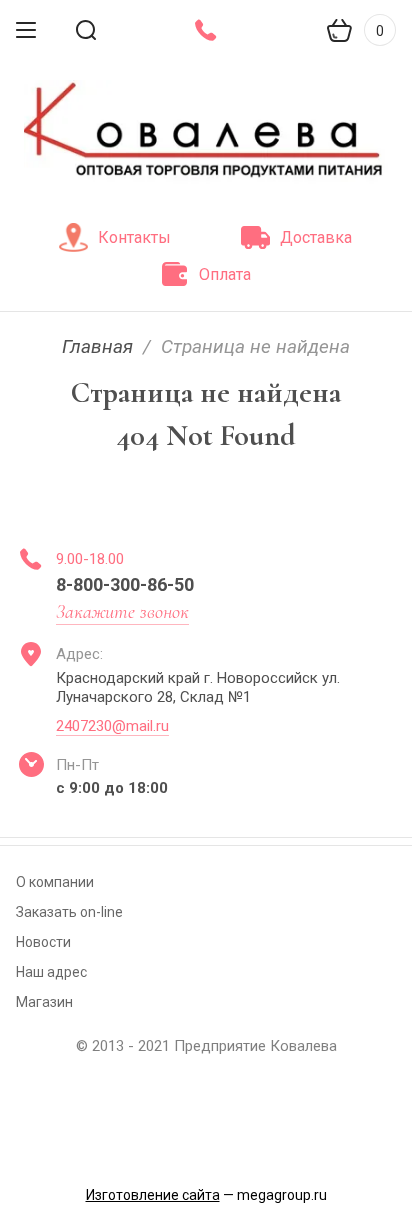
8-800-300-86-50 (125, 584)
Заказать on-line (69, 912)
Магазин (44, 1002)
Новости (43, 942)
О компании (55, 882)
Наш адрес (51, 972)
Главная (97, 346)
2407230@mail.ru (112, 726)
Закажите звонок (122, 612)
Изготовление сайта (153, 1195)
